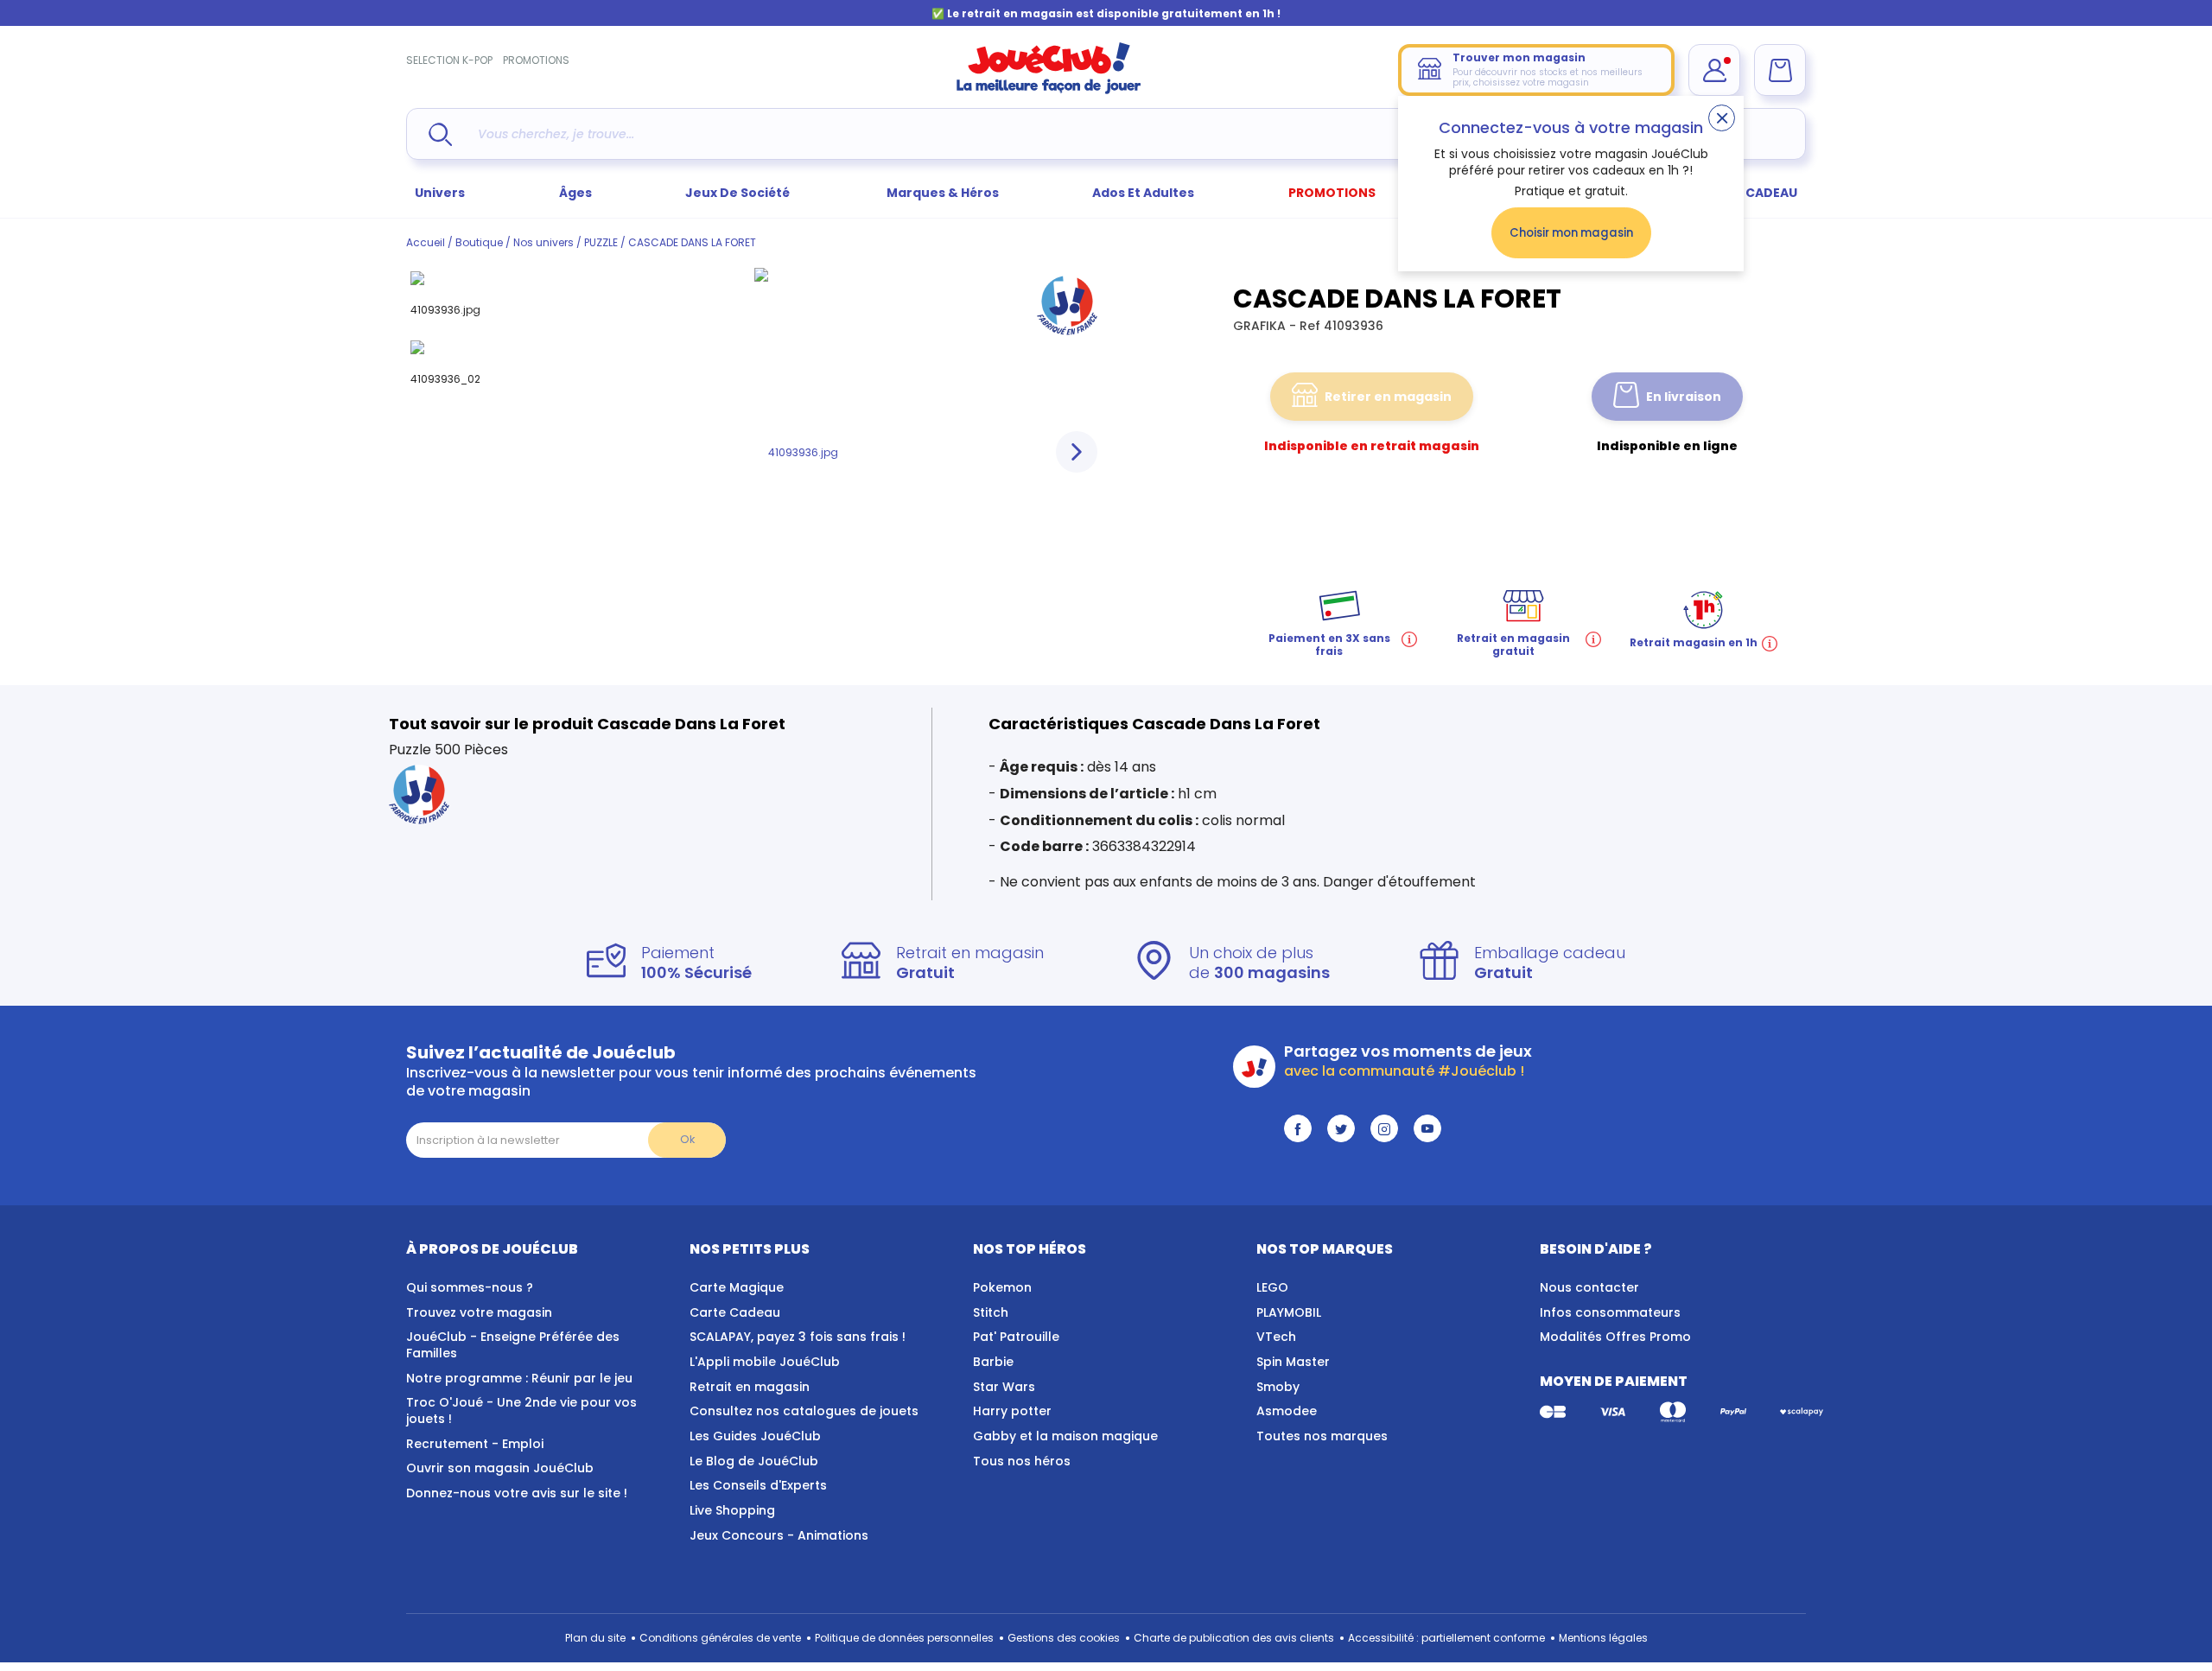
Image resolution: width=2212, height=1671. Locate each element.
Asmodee (1287, 1411)
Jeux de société (739, 193)
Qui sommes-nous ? (470, 1287)
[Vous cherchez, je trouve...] (440, 134)
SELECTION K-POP (449, 60)
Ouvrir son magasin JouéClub (500, 1468)
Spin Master (1293, 1362)
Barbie (993, 1362)
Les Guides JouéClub (755, 1436)
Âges (575, 193)
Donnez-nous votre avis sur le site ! (517, 1493)
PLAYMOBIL (1289, 1312)
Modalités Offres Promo (1615, 1337)
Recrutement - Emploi (475, 1444)
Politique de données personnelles (904, 1638)
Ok (687, 1139)
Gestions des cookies (1064, 1638)
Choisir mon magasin (1571, 233)
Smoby (1278, 1387)
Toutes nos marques (1322, 1436)
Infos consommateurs (1610, 1312)
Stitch (991, 1312)
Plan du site (595, 1638)
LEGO (1272, 1287)
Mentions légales (1603, 1638)
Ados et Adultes (1143, 193)
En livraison (1684, 397)
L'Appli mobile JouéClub (765, 1362)
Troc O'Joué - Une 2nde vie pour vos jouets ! (521, 1411)
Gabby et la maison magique (1065, 1436)
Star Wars (1004, 1387)
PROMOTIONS (536, 60)
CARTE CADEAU (1749, 193)
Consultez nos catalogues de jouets (804, 1411)
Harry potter (1012, 1411)
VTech (1276, 1337)
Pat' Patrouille (1016, 1337)
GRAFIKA (1261, 326)
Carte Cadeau (735, 1312)
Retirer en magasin (1388, 397)
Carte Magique (737, 1287)
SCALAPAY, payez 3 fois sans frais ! (798, 1337)
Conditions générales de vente (720, 1638)
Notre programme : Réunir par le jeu (519, 1378)
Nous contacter (1589, 1287)
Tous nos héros (1022, 1461)
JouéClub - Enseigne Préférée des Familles (513, 1345)
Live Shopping (732, 1510)
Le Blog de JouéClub (754, 1461)
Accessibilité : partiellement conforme (1446, 1638)
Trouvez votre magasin (479, 1312)
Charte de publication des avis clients (1234, 1638)
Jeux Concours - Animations (779, 1535)
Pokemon (1002, 1287)
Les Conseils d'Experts (758, 1485)
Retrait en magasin (750, 1387)
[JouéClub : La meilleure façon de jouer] (1049, 90)
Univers (440, 193)
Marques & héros (943, 193)
